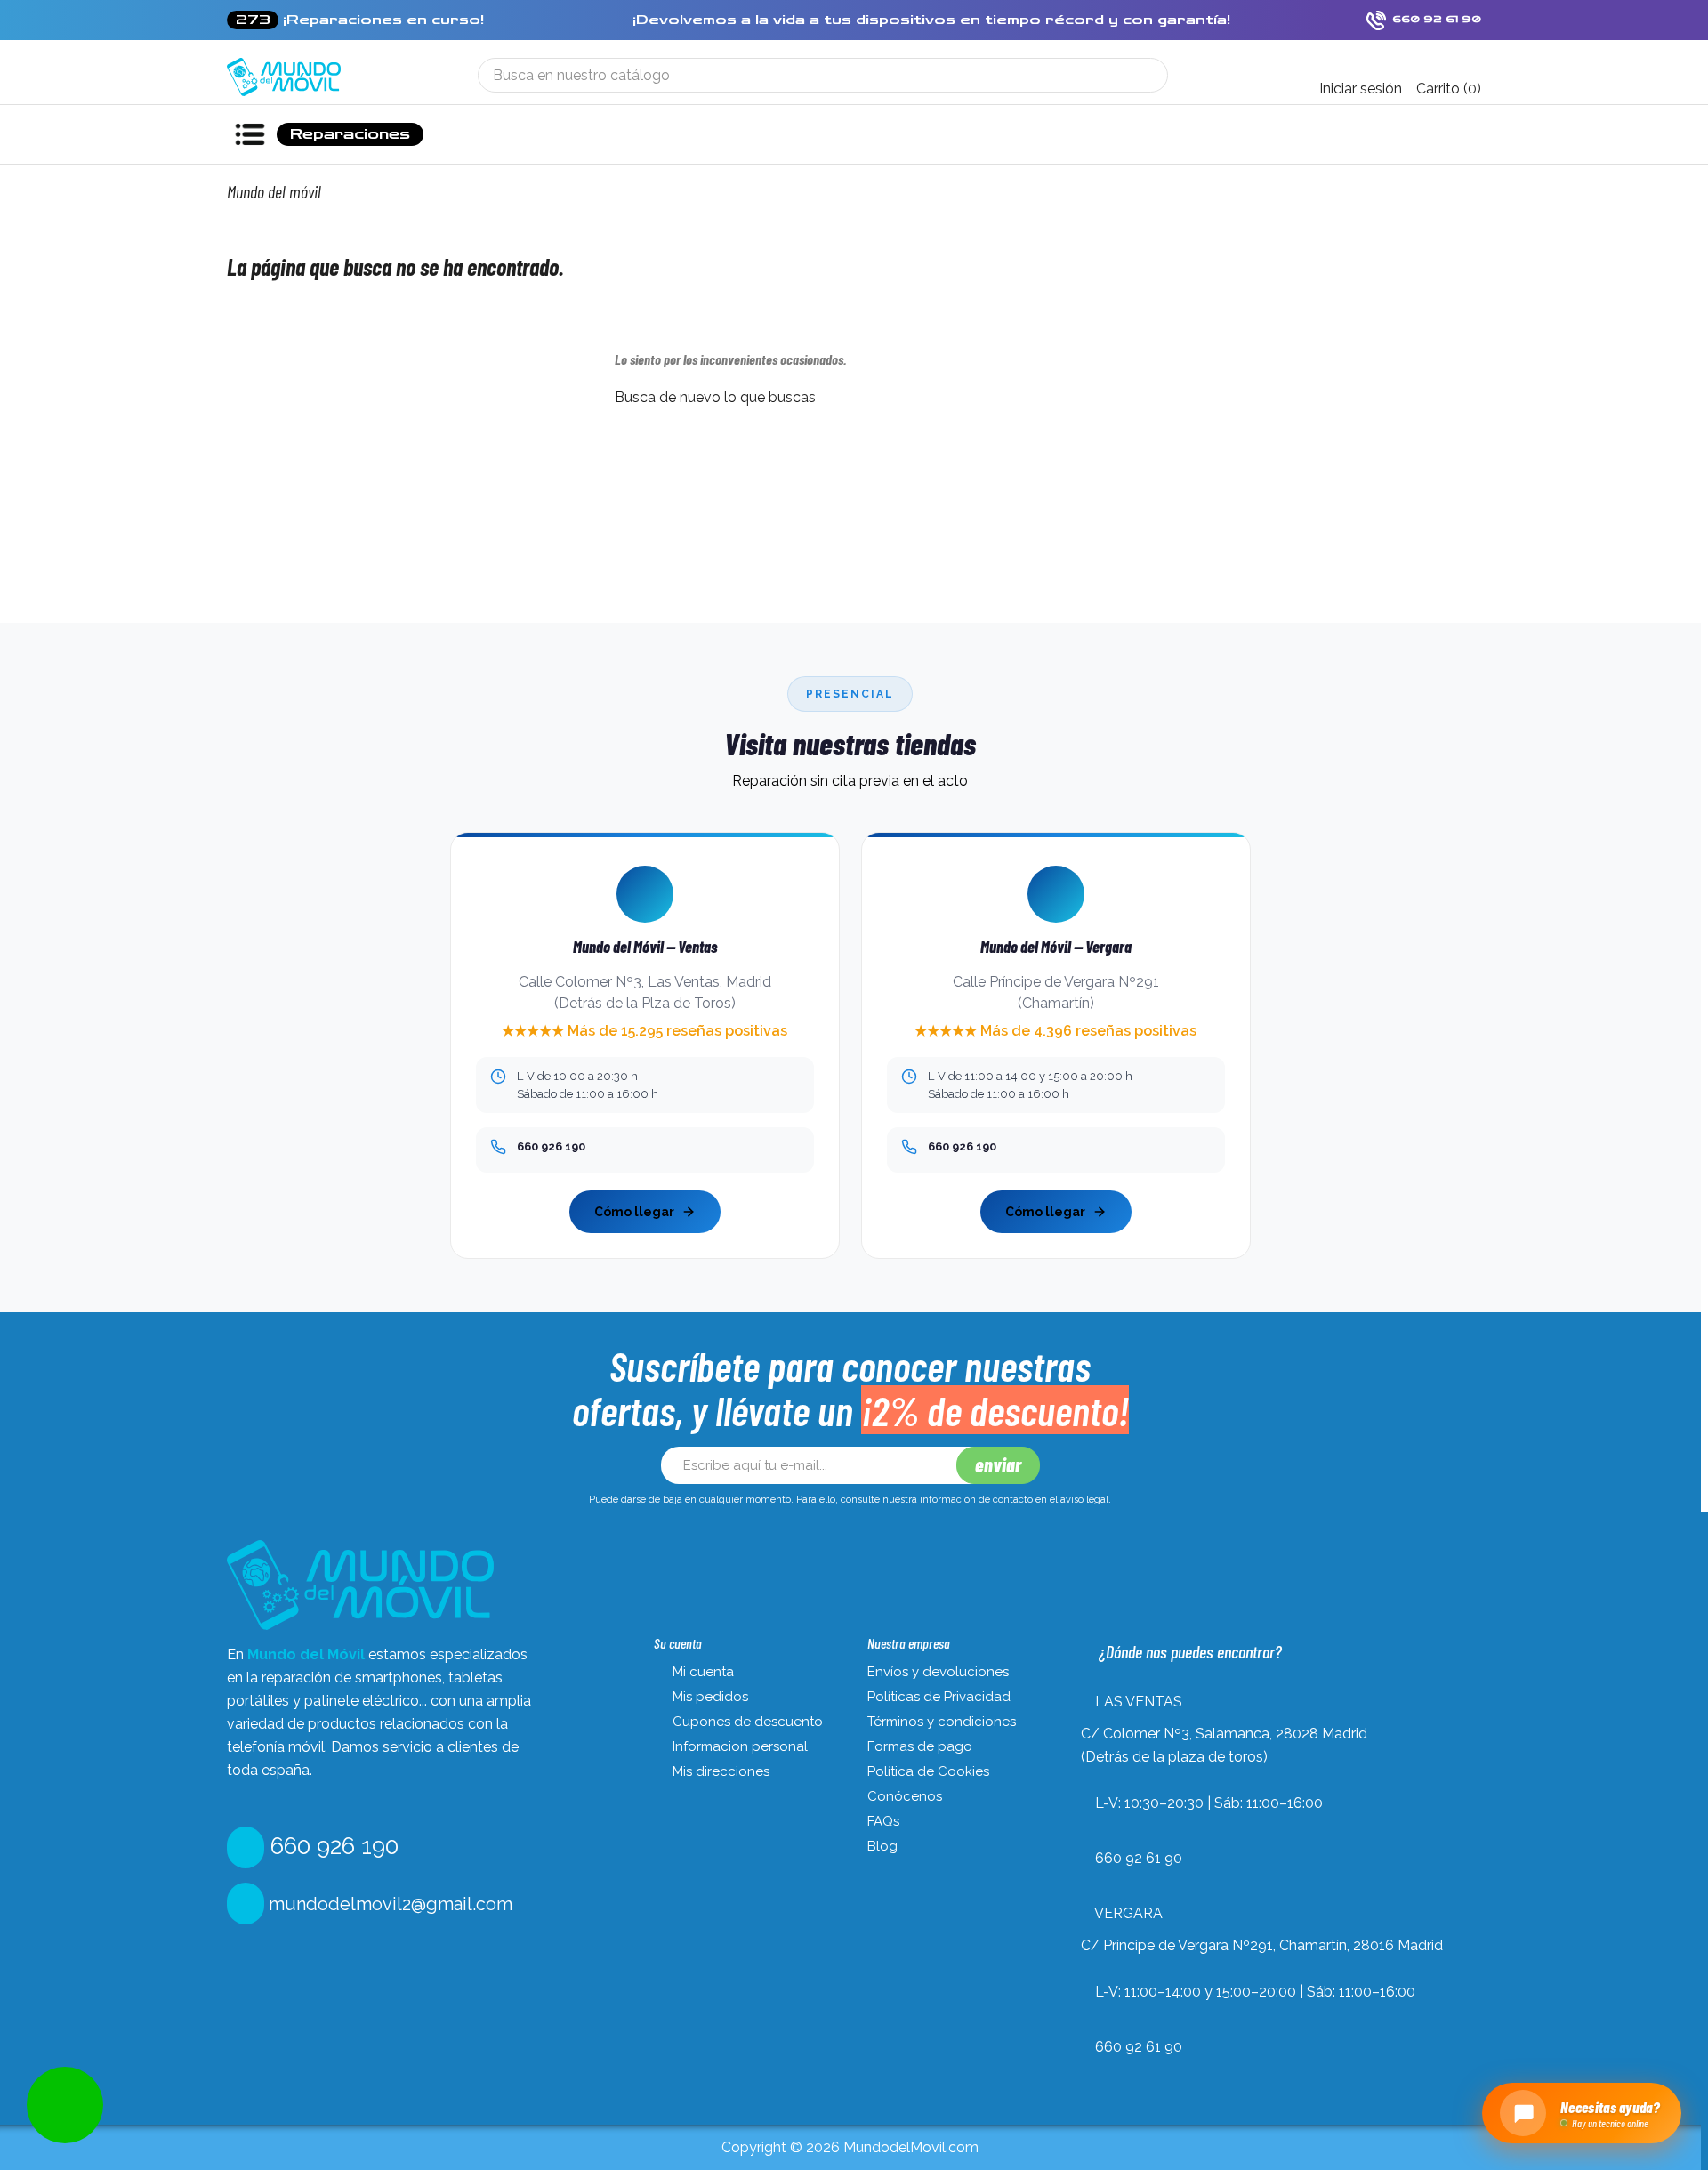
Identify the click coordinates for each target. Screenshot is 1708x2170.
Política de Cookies (928, 1771)
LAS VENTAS (1139, 1702)
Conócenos (905, 1796)
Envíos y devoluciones (938, 1672)
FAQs (883, 1821)
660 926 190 (331, 1846)
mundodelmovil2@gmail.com (388, 1904)
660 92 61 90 (1139, 1858)
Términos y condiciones (942, 1722)
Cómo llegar (634, 1212)
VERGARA (1128, 1913)
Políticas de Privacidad (939, 1697)
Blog (882, 1846)
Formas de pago (920, 1746)
